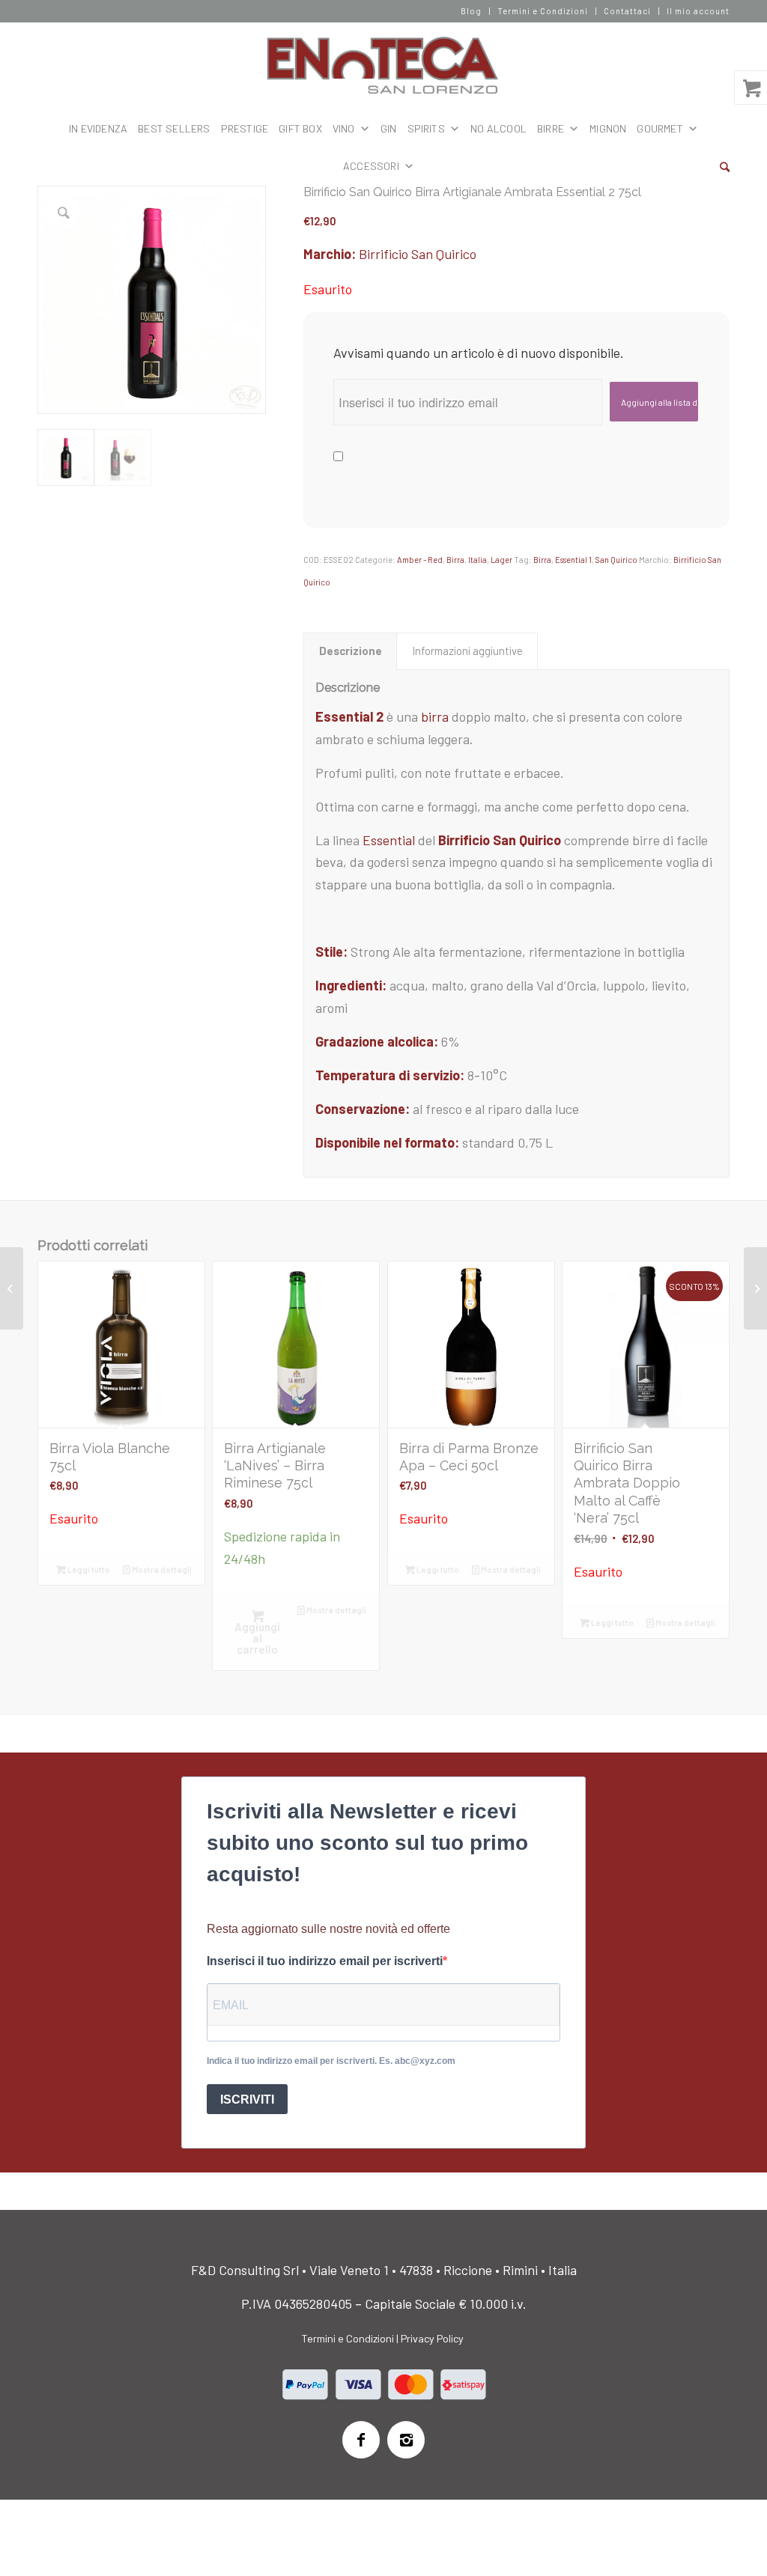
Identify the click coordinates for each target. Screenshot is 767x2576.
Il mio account (698, 11)
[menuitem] (472, 11)
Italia (478, 560)
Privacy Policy (432, 2338)
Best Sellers (174, 128)
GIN (389, 128)
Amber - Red (420, 560)
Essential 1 (573, 560)
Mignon (608, 128)
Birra (455, 560)
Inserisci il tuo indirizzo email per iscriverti (325, 1961)
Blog (471, 11)
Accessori (371, 166)
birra (436, 716)
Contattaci (627, 11)
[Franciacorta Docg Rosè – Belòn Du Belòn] (755, 1288)
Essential (389, 840)
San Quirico (616, 560)
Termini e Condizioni (543, 11)
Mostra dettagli (161, 1569)
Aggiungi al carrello (257, 1638)
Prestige (245, 128)
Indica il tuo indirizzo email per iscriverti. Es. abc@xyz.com (331, 2061)
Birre (551, 128)
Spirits (426, 128)
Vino (344, 128)
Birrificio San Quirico (418, 254)
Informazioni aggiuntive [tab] (467, 651)
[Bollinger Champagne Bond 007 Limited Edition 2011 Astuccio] (12, 1288)
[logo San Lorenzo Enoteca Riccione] (384, 66)
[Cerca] (725, 166)
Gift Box (300, 128)
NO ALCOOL (498, 128)
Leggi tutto (88, 1569)
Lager (501, 560)
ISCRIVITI (247, 2100)
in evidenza (98, 128)
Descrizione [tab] (351, 651)
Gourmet (660, 128)
